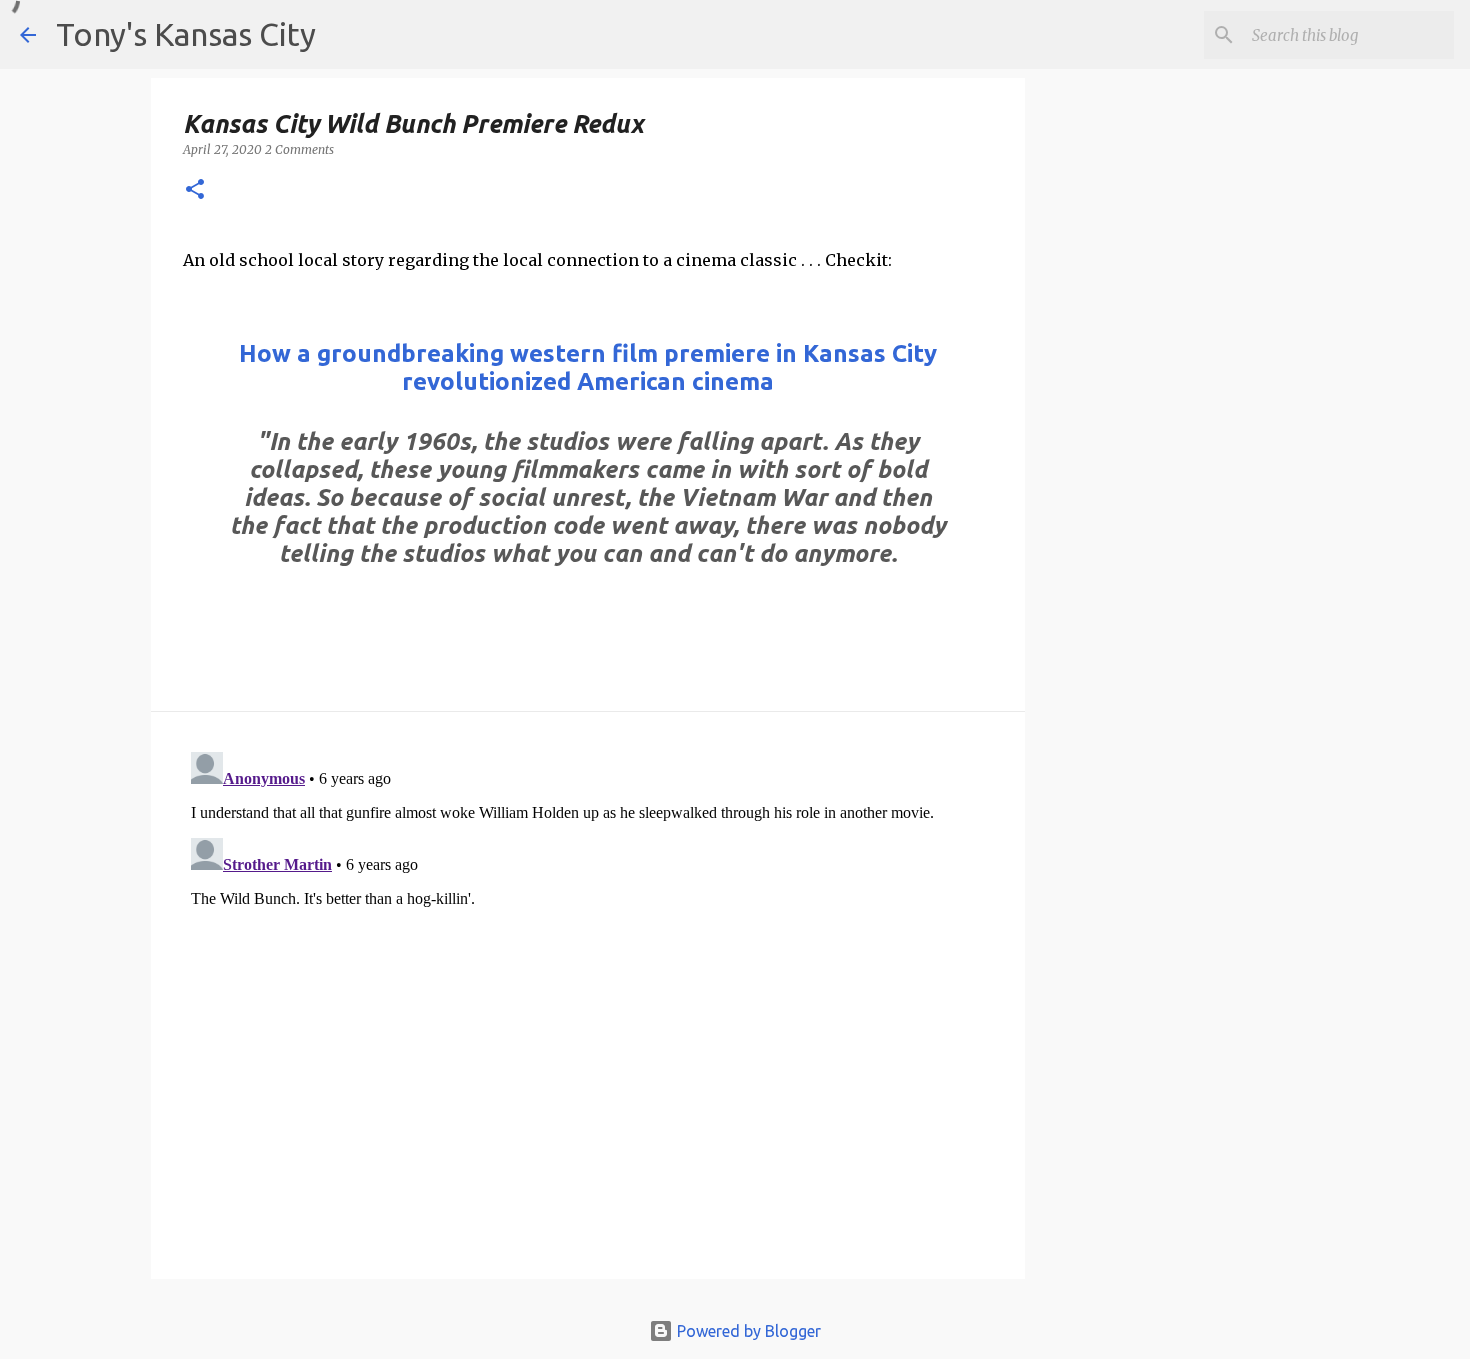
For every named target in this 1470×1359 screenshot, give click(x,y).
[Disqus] (588, 994)
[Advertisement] (1188, 431)
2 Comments (299, 149)
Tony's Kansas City (186, 34)
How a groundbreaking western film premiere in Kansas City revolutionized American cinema (588, 367)
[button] (195, 190)
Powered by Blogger (747, 1331)
